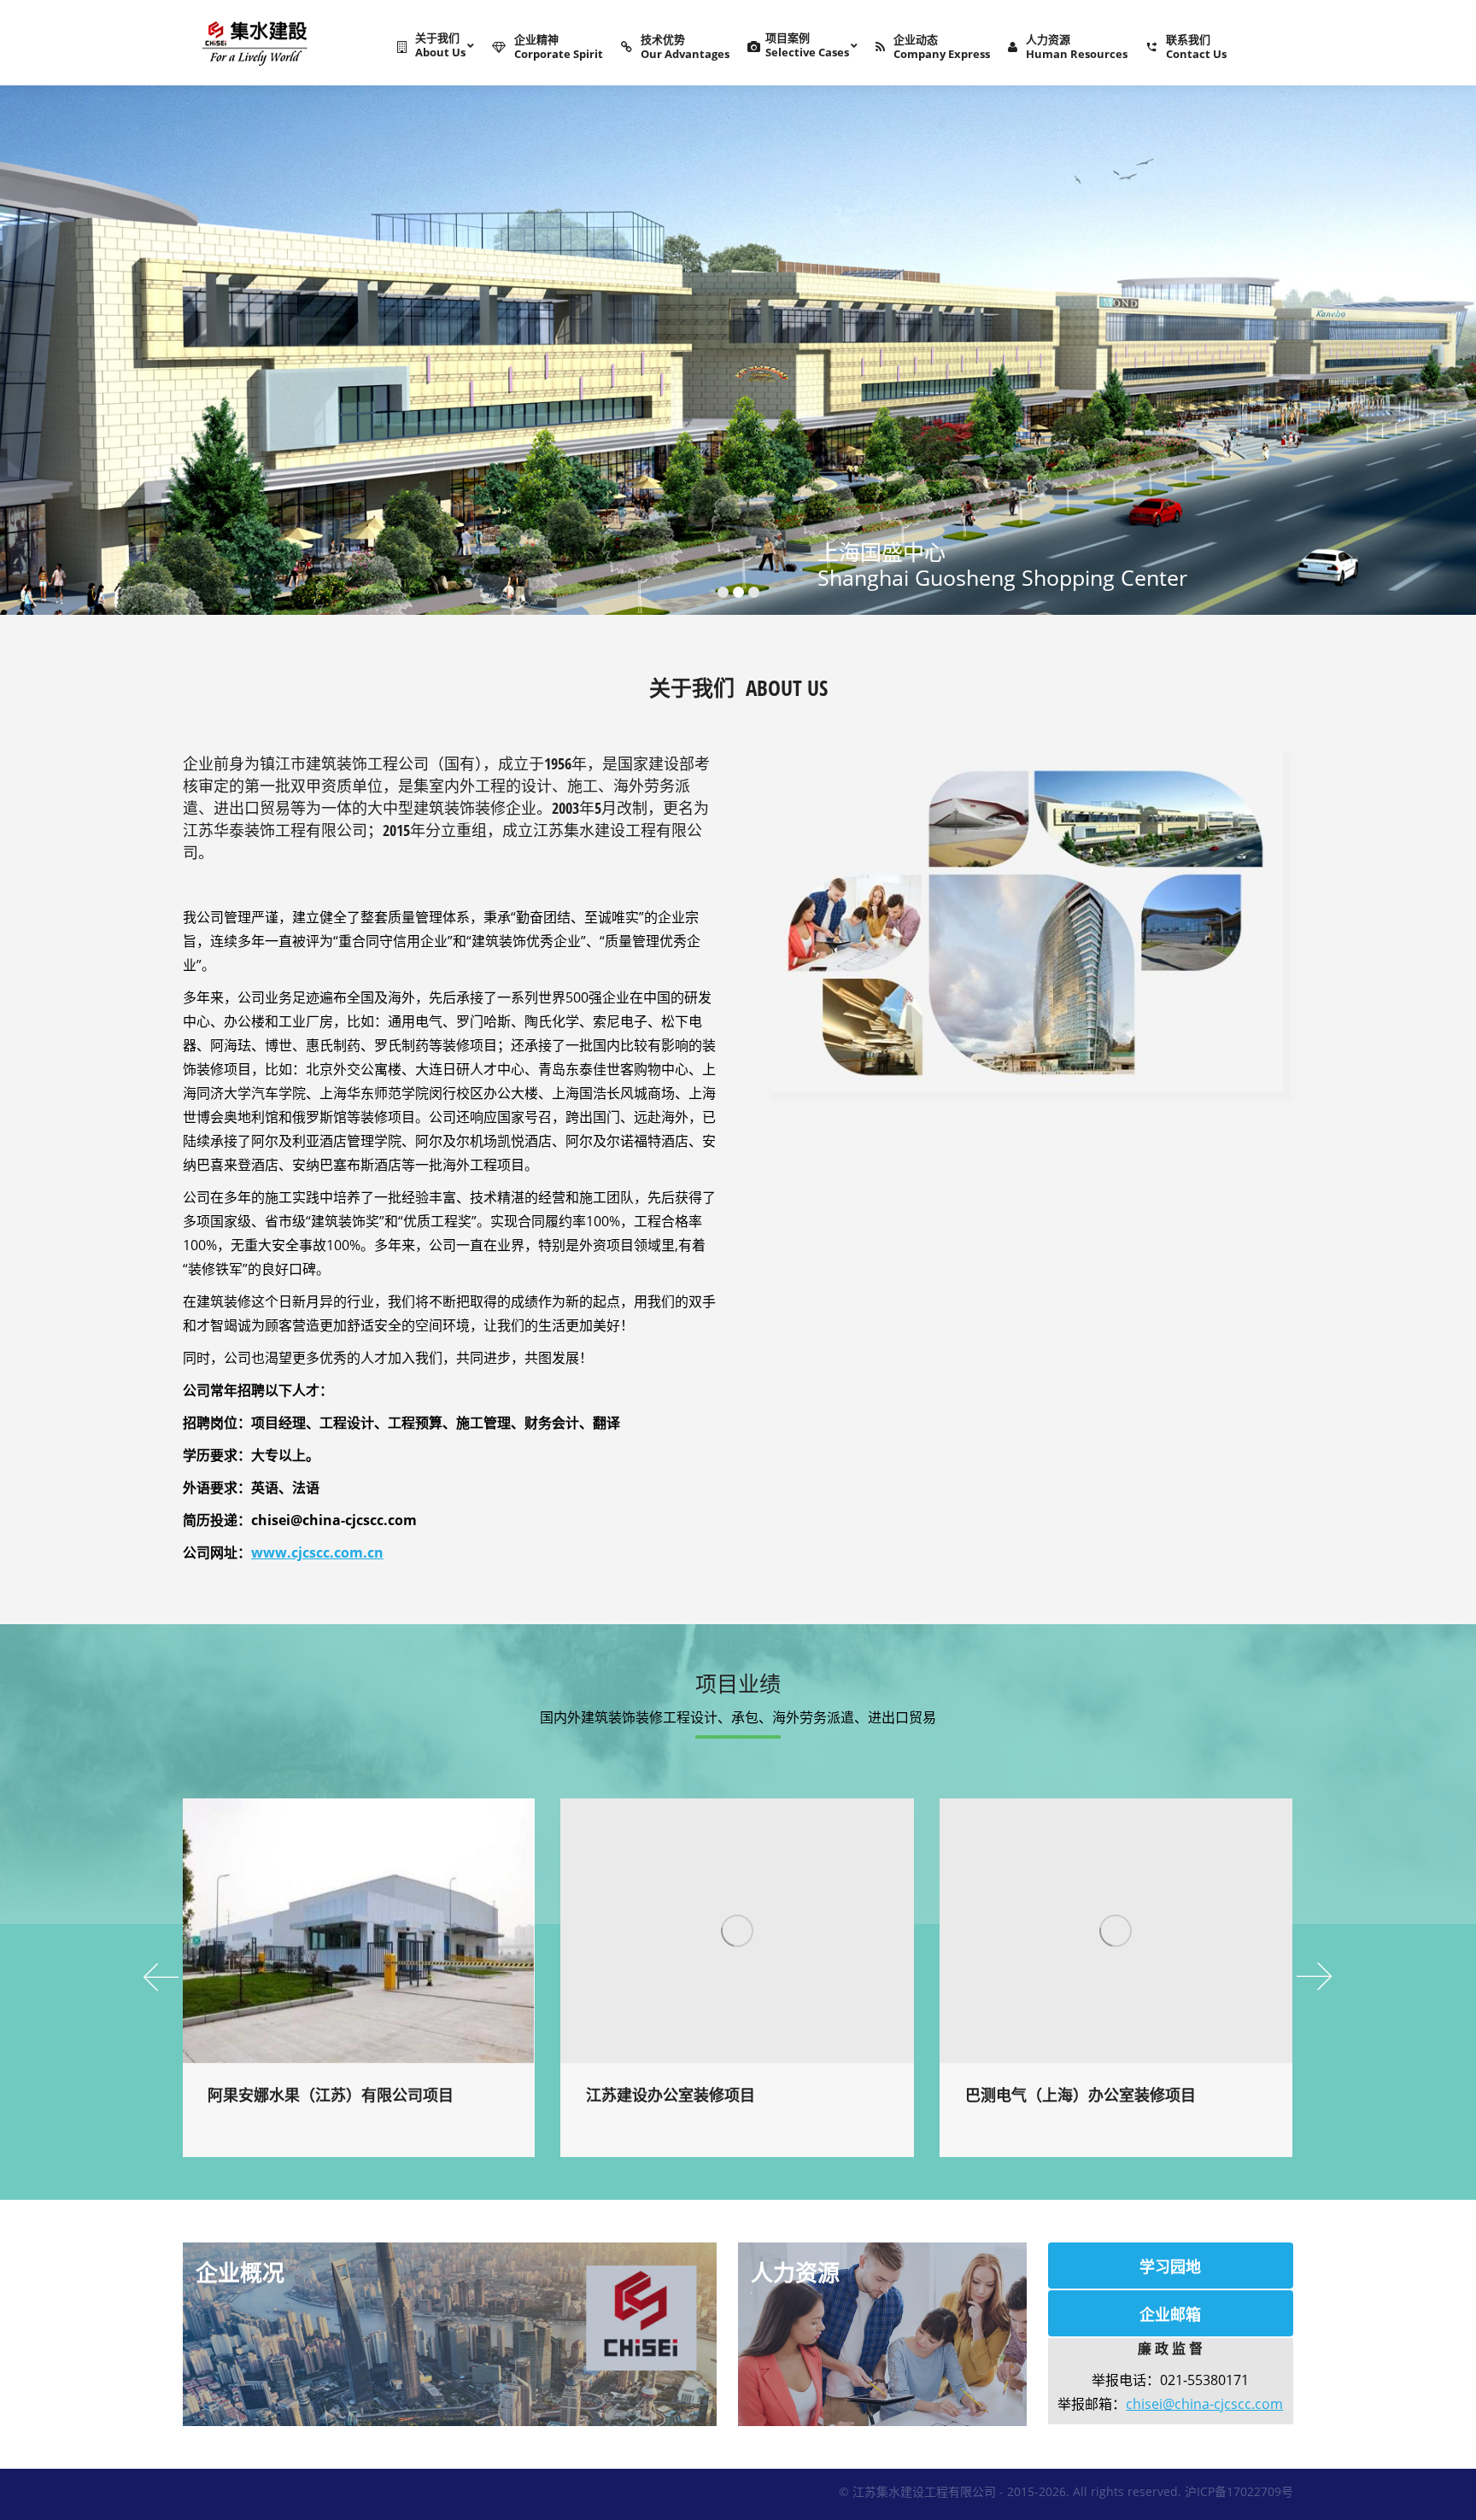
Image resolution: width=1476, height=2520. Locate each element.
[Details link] (382, 1931)
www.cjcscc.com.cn (317, 1552)
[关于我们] (450, 2334)
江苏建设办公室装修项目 (671, 2095)
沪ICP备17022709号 (1239, 2491)
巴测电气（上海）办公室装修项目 (1081, 2095)
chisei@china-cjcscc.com (1204, 2404)
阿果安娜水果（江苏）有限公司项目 (331, 2095)
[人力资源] (882, 2334)
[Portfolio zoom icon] (336, 1931)
